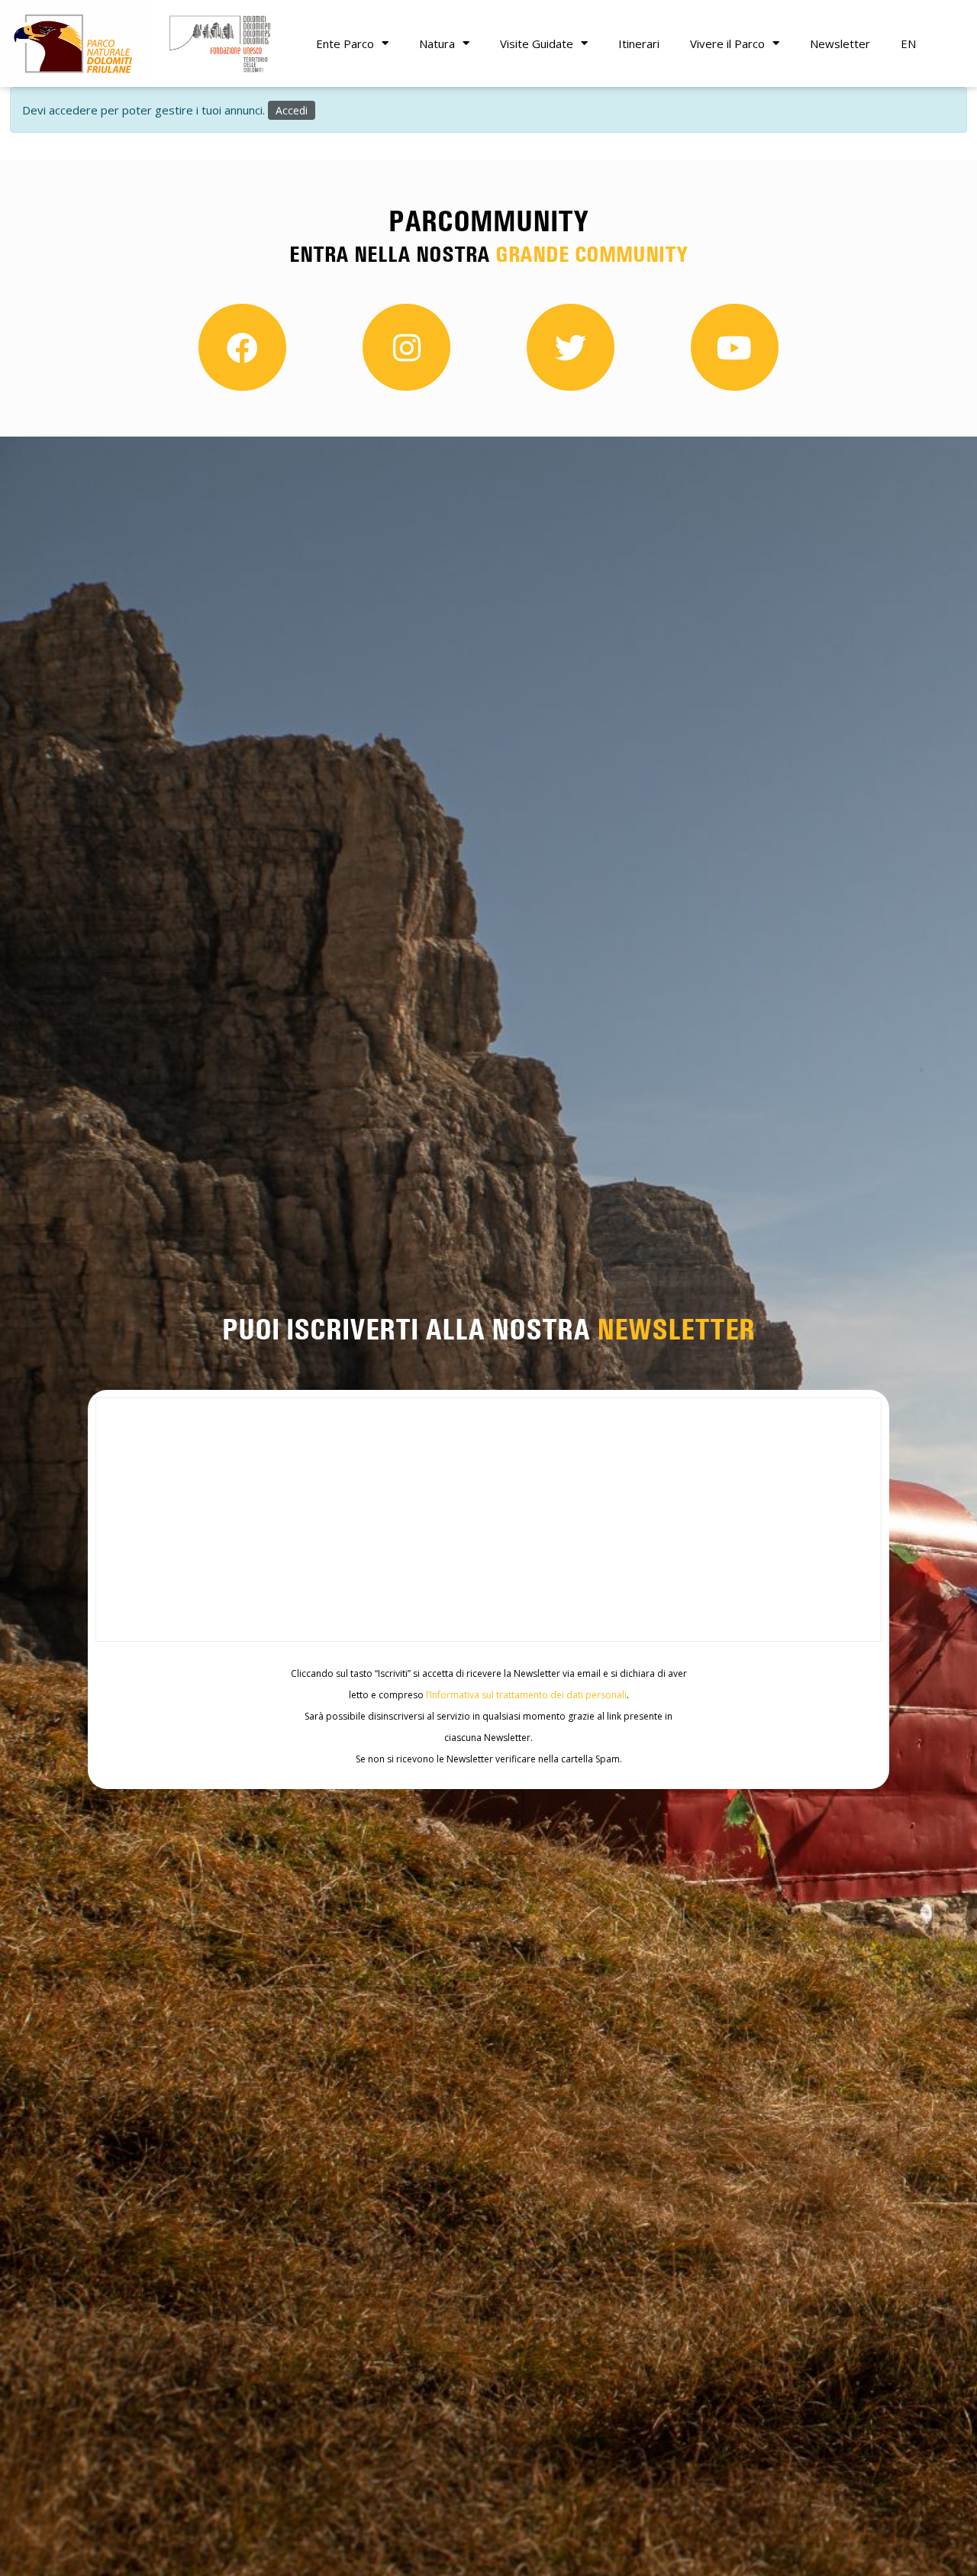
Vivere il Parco (727, 44)
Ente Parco (345, 44)
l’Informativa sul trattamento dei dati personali (526, 1695)
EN (908, 44)
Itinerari (639, 44)
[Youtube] (735, 348)
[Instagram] (406, 348)
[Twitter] (571, 348)
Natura (437, 44)
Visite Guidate (537, 44)
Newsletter (840, 44)
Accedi (292, 110)
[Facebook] (242, 348)
